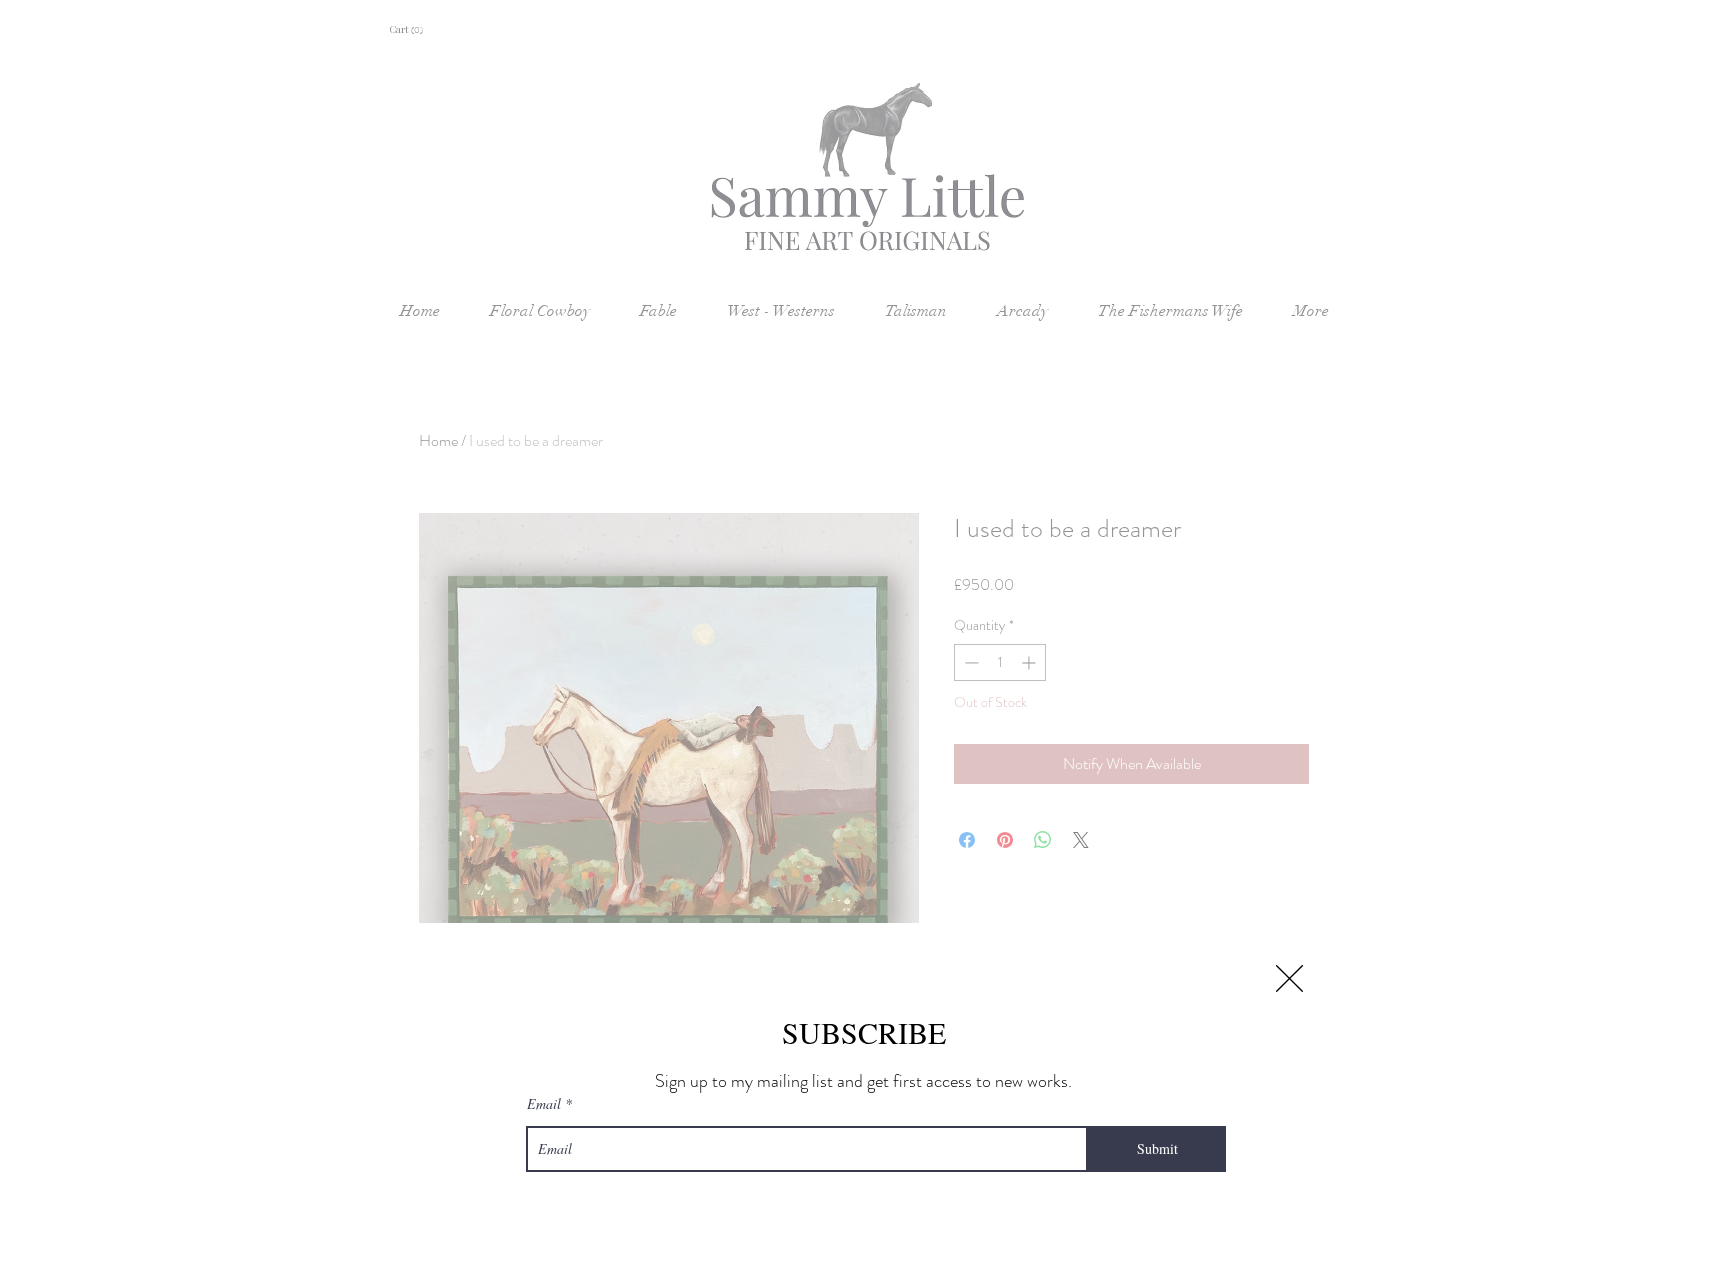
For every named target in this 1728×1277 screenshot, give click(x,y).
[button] (1289, 978)
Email (544, 1104)
